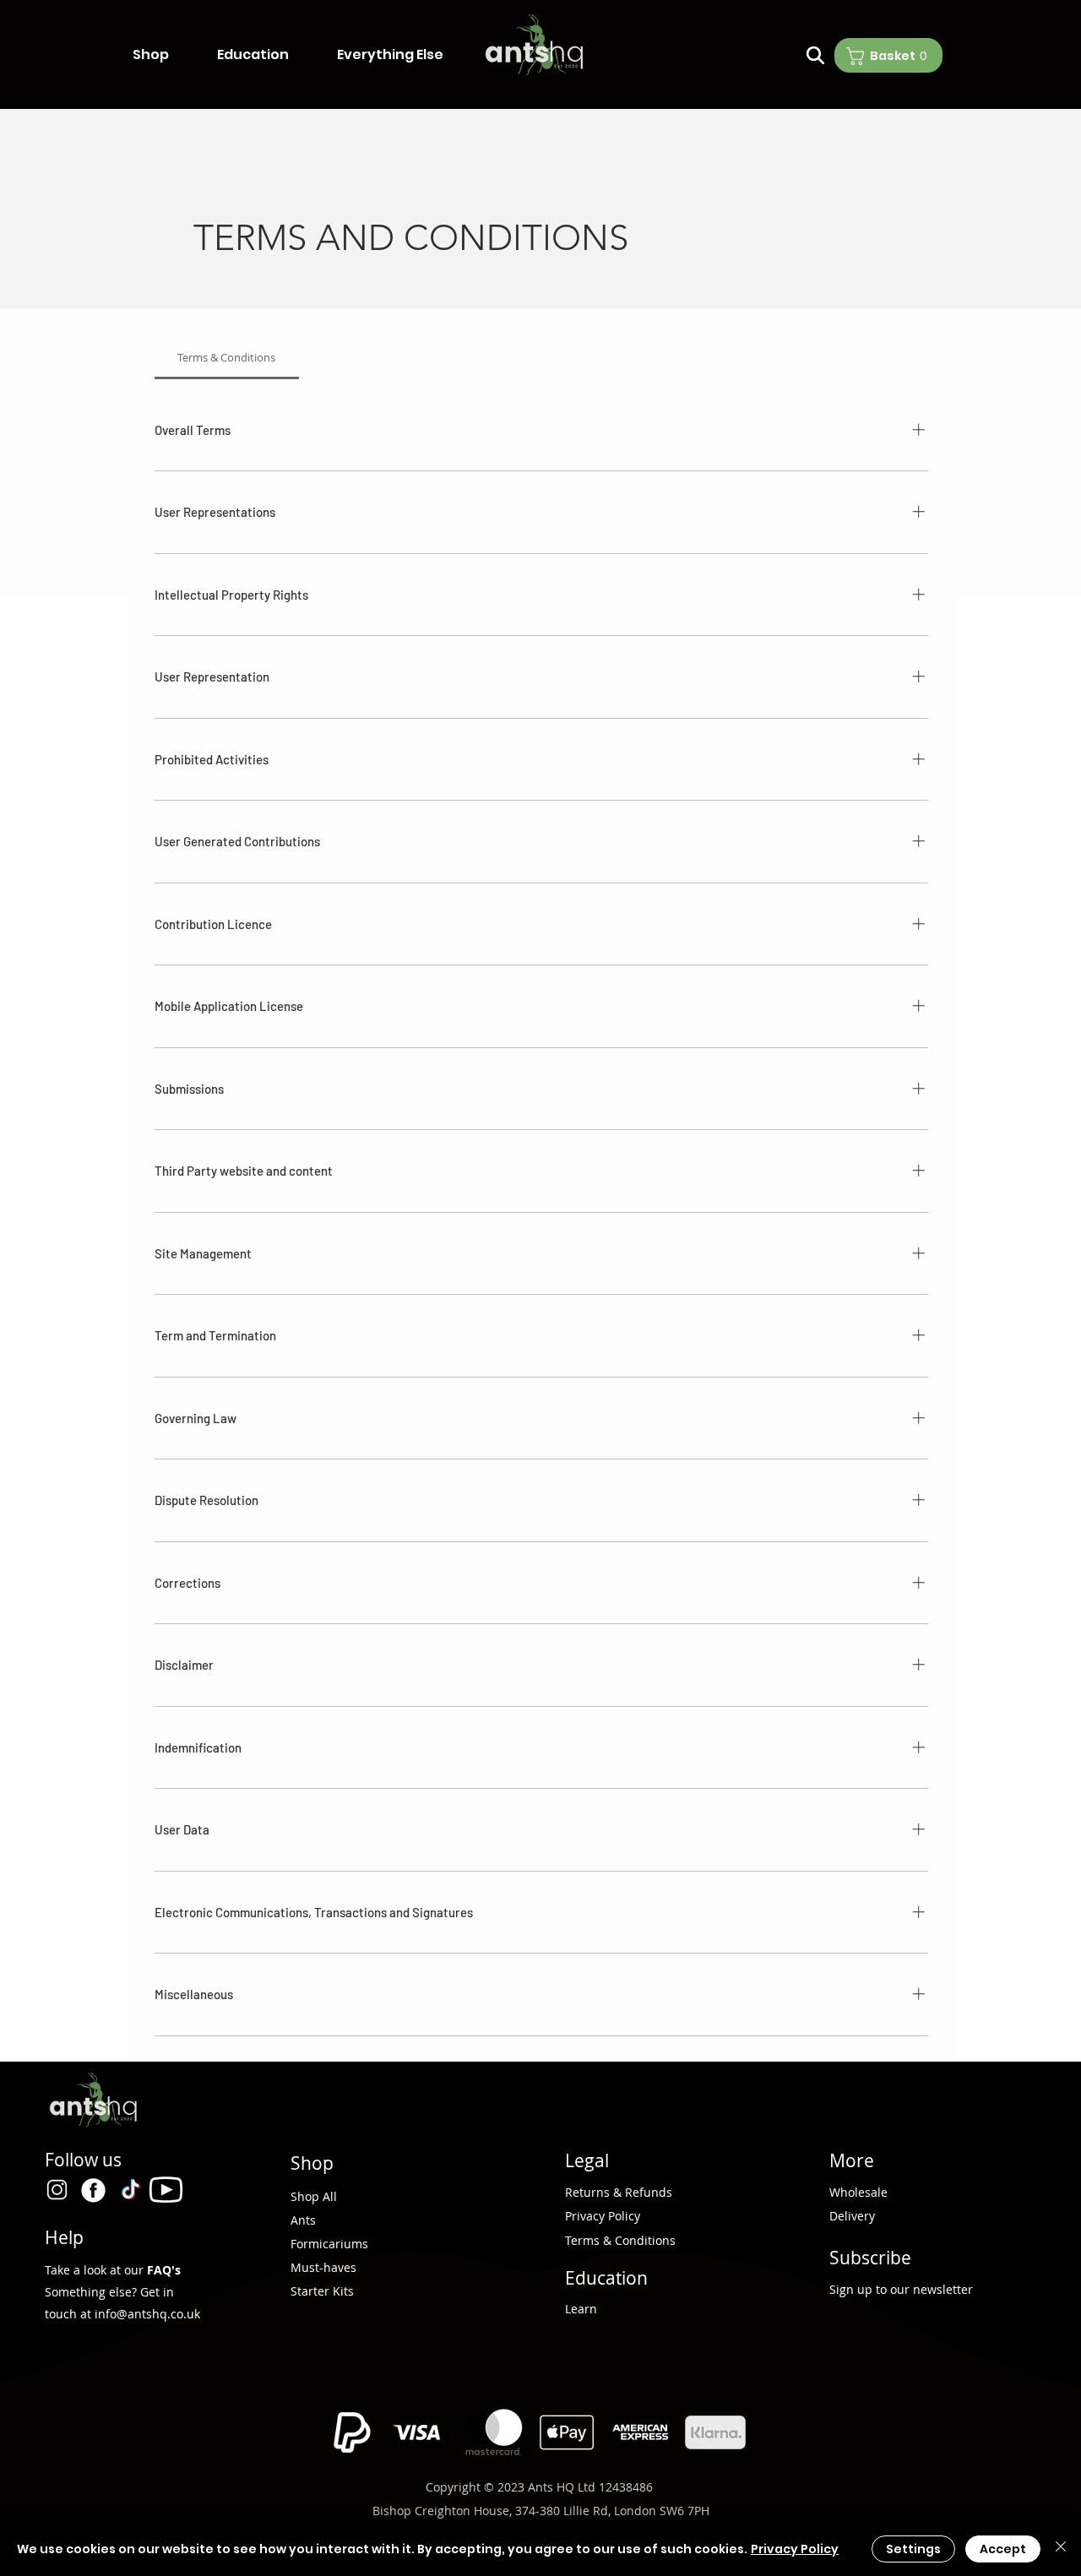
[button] (166, 55)
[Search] (815, 55)
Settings (913, 2549)
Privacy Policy (795, 2549)
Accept (1003, 2549)
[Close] (1061, 2549)
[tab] (227, 357)
